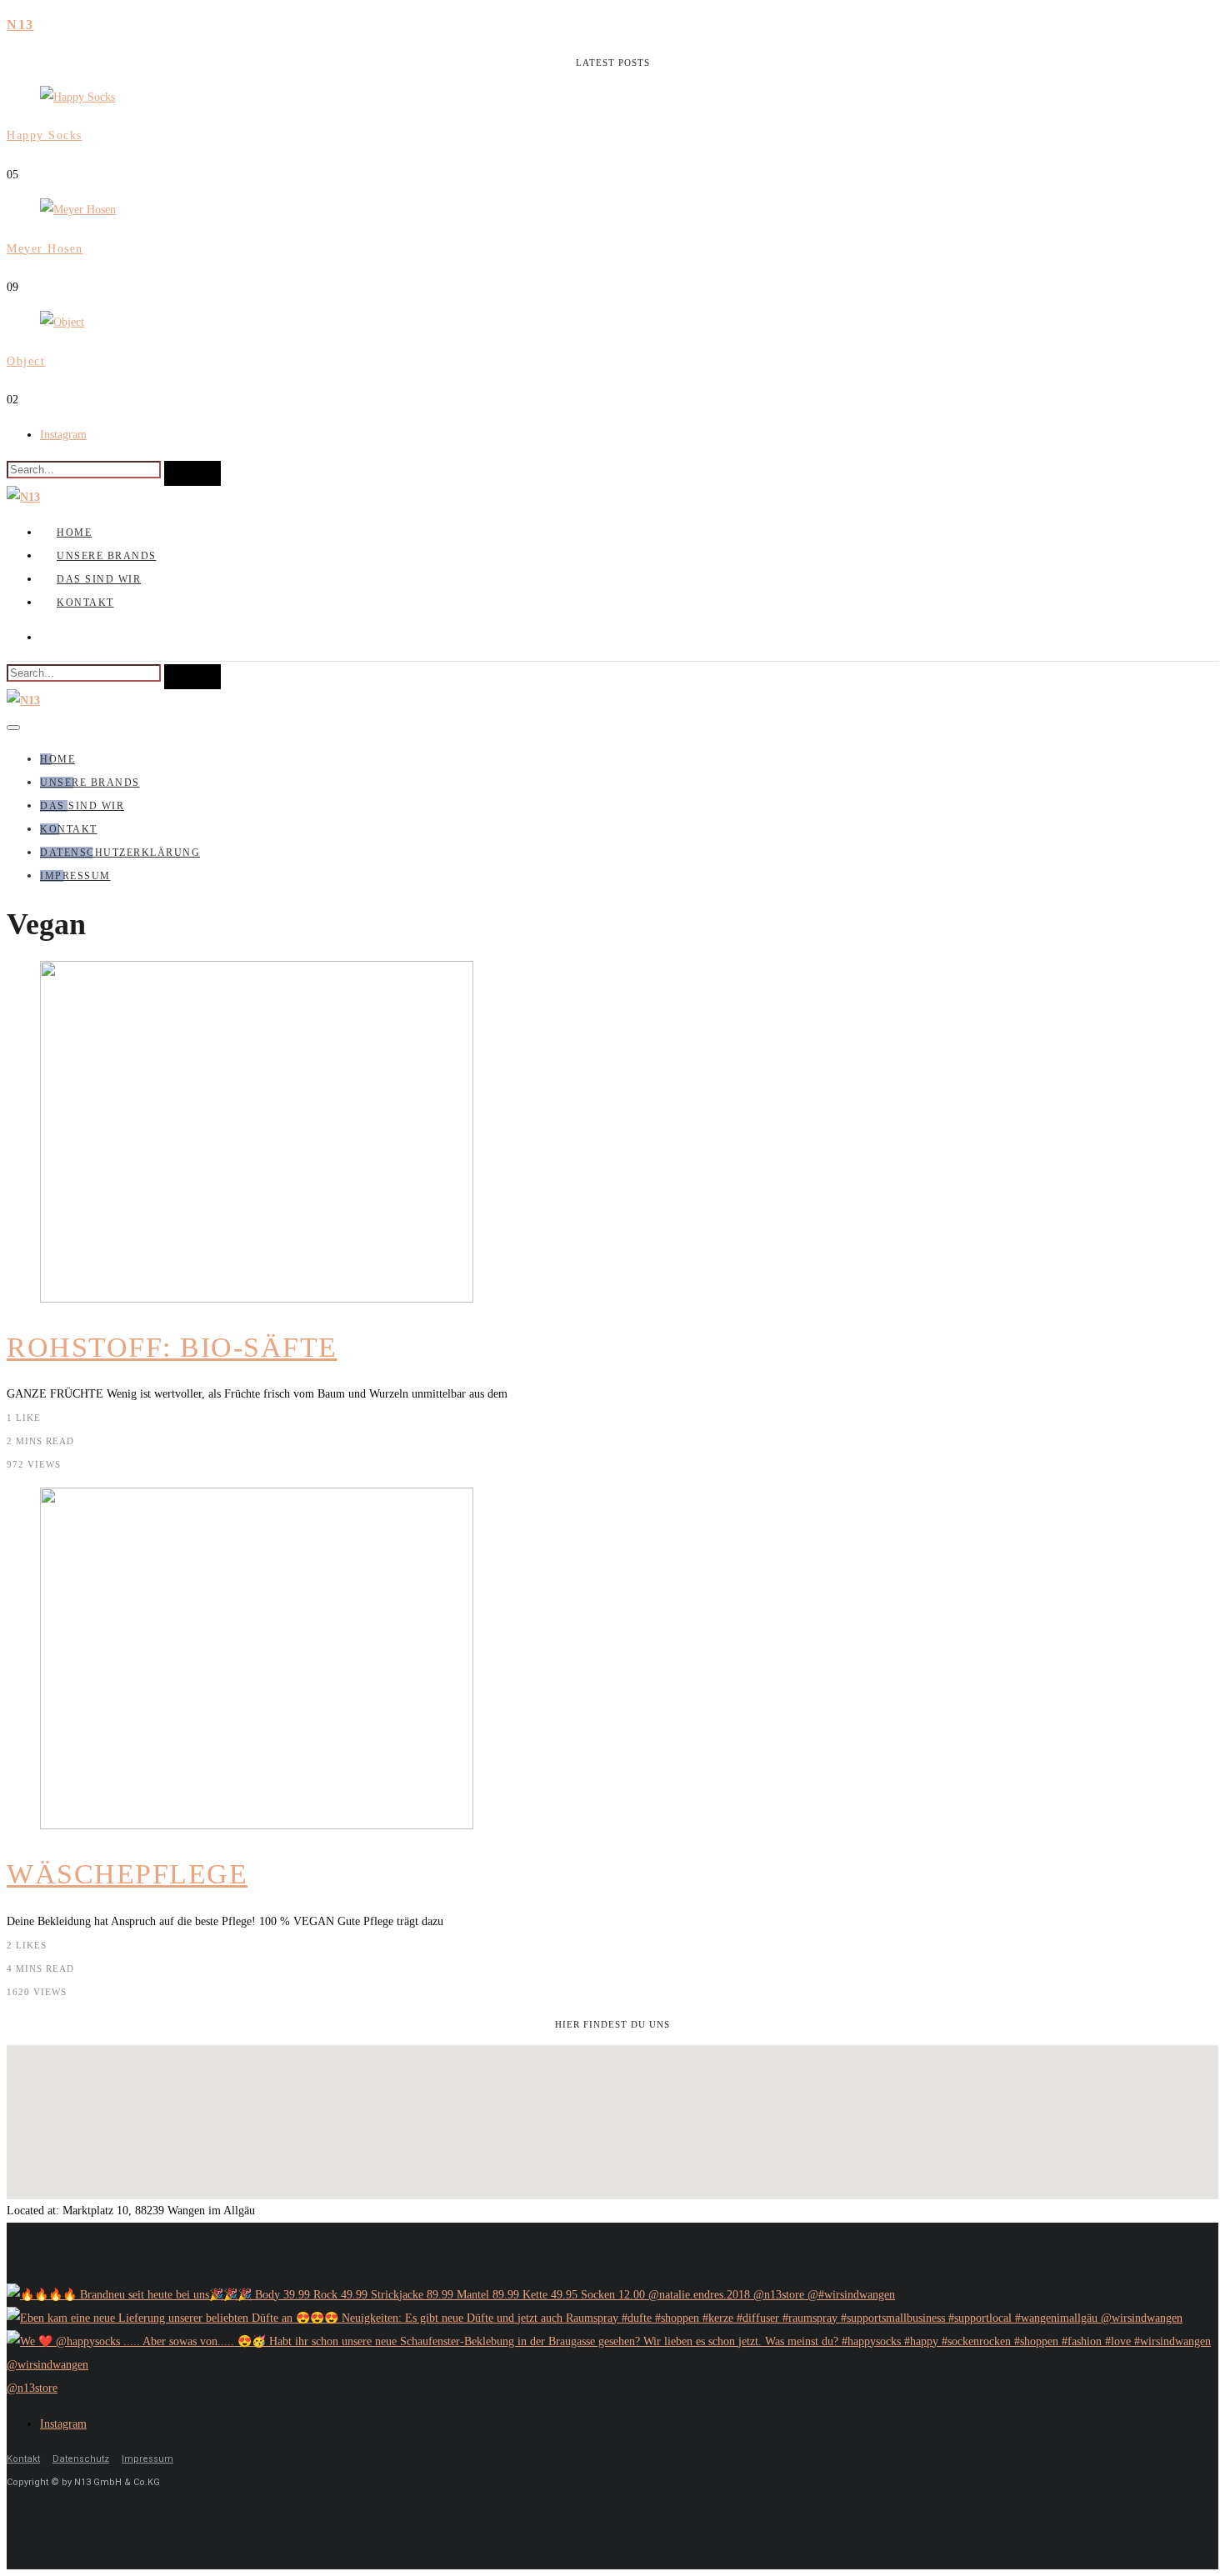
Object (26, 361)
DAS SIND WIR (99, 579)
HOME (74, 533)
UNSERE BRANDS (107, 556)
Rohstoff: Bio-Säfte (172, 1347)
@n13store (32, 2388)
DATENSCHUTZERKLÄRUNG (120, 853)
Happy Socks (45, 135)
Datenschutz (81, 2459)
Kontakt (23, 2459)
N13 (20, 25)
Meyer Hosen (45, 249)
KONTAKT (85, 603)
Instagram (63, 435)
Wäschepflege (127, 1874)
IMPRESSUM (75, 876)
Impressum (147, 2459)
